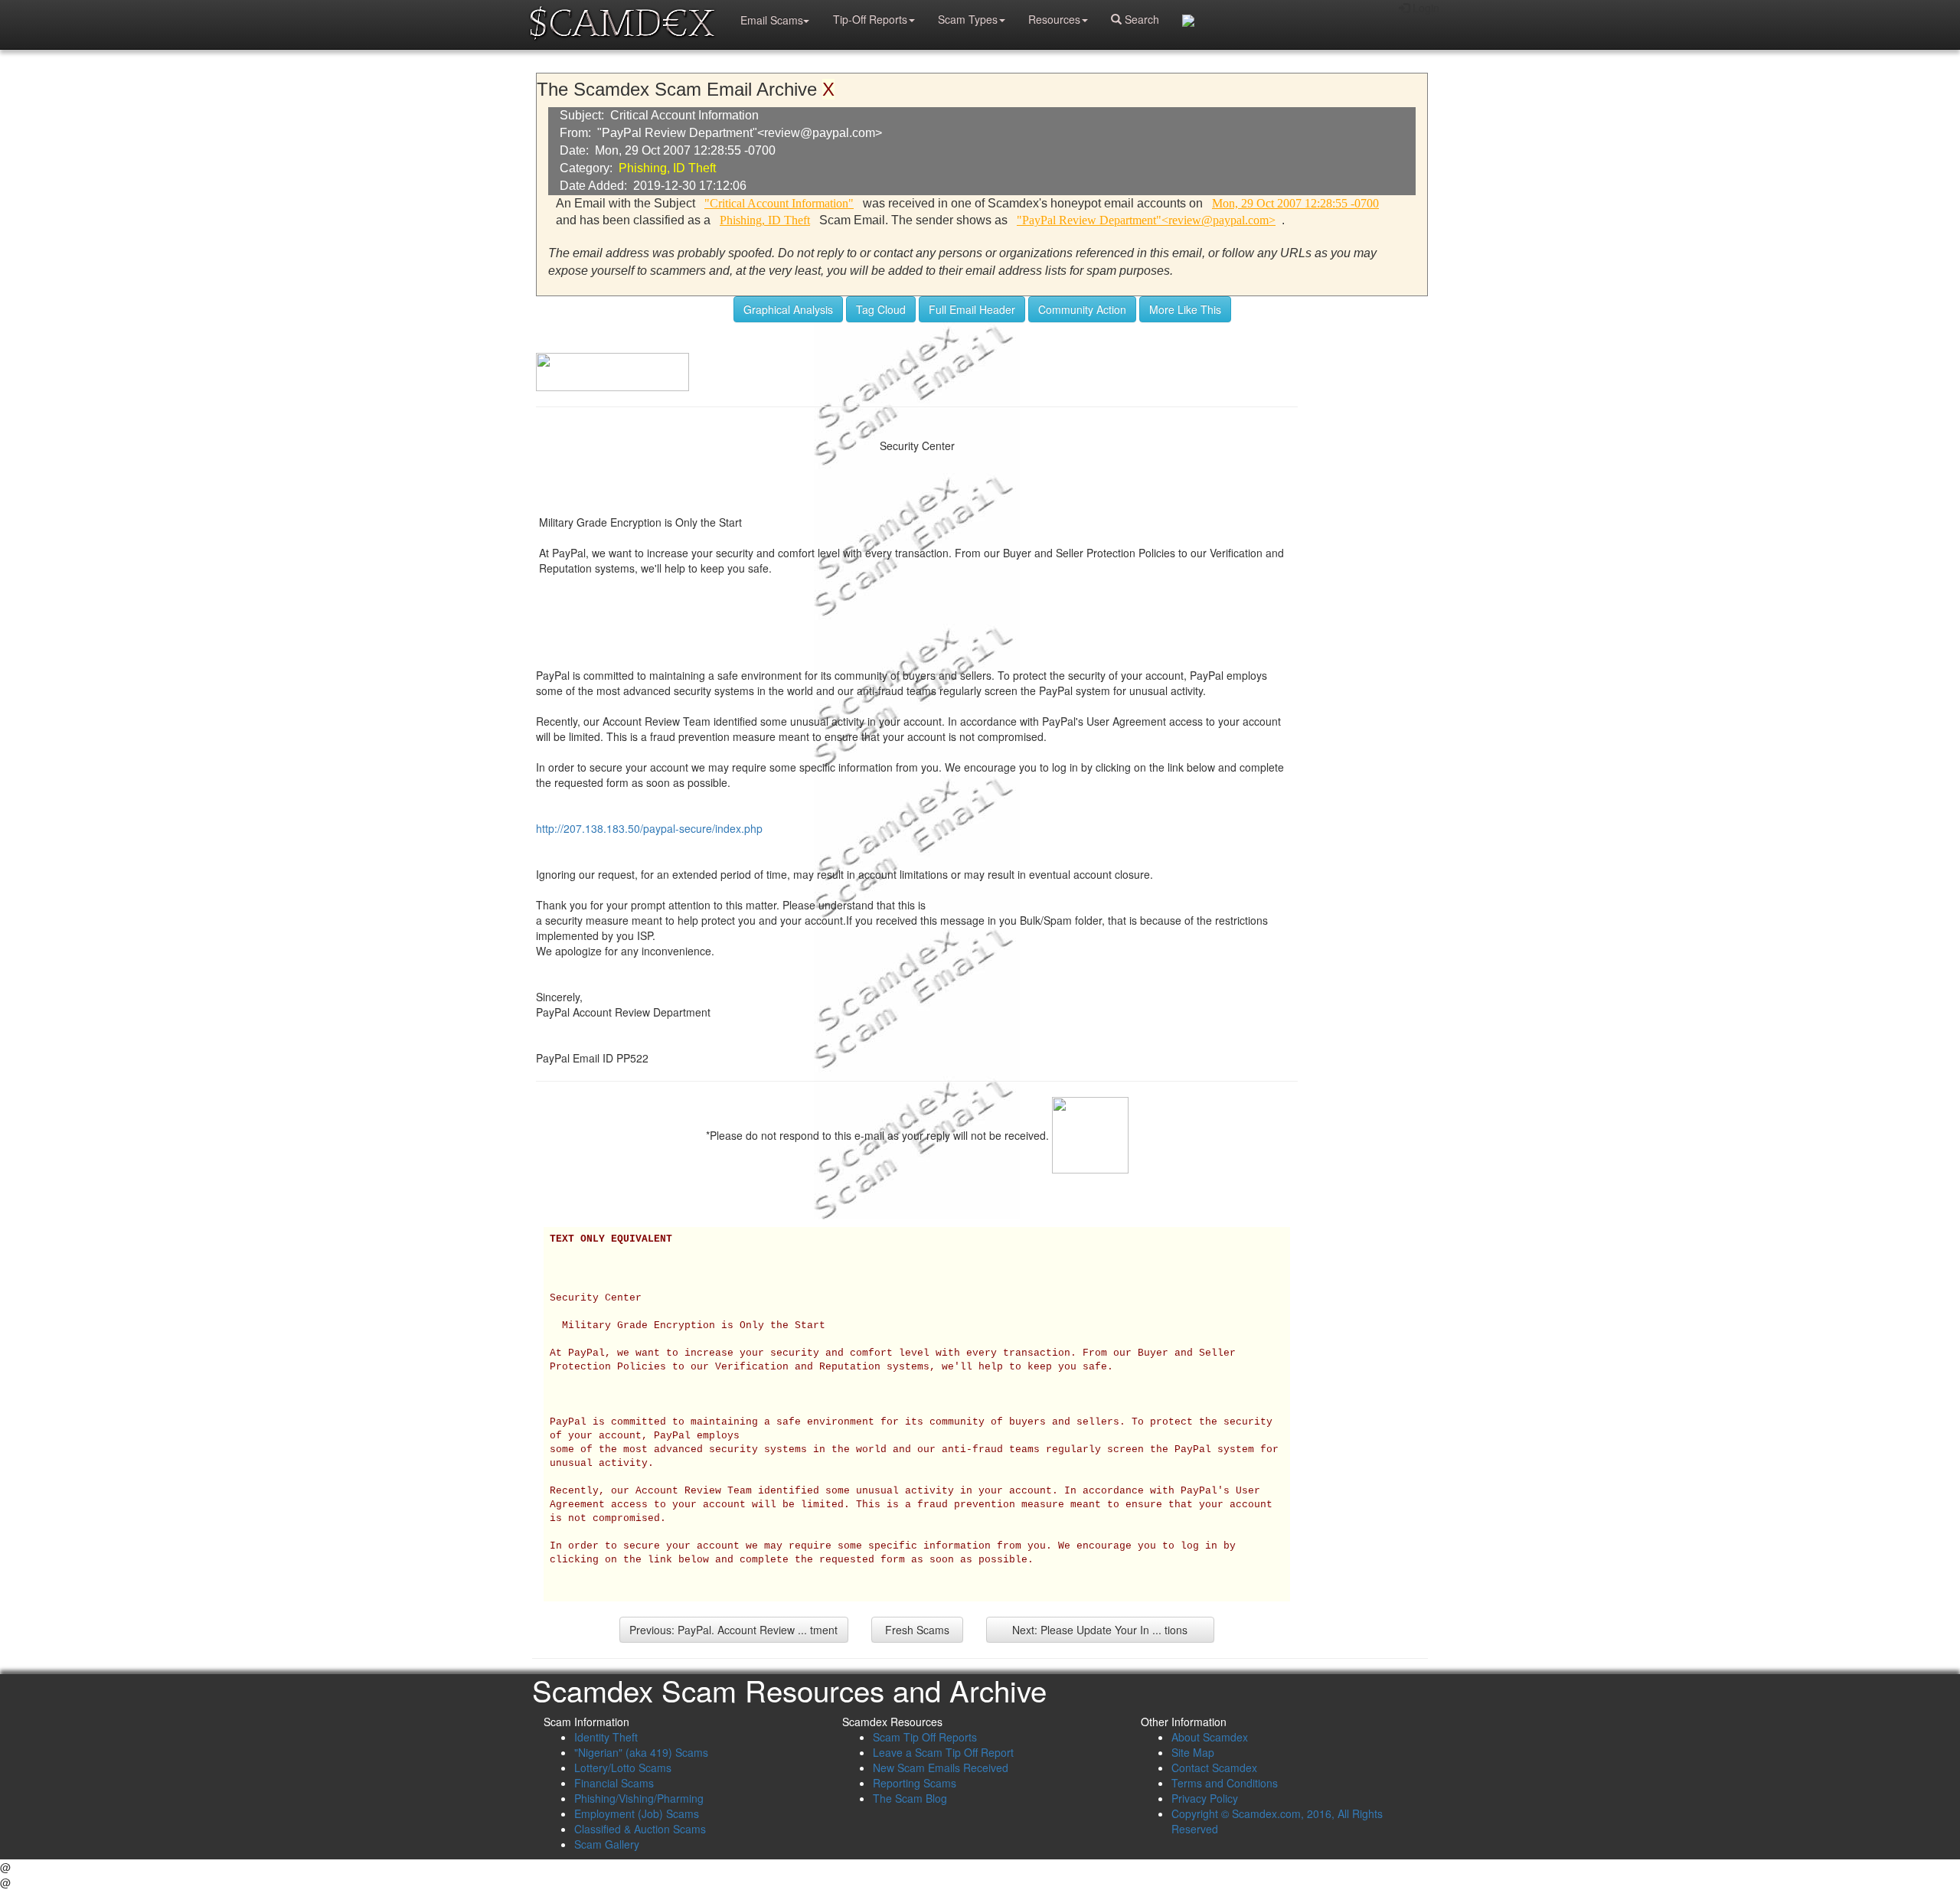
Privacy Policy (1205, 1798)
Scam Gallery (607, 1844)
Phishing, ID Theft (667, 168)
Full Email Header (972, 309)
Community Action (1082, 309)
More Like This (1185, 309)
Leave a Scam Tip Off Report (943, 1752)
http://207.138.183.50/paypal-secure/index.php (649, 828)
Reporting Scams (915, 1783)
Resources (1054, 19)
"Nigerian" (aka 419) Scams (641, 1752)
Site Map (1193, 1752)
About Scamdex (1210, 1737)
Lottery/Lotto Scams (623, 1768)
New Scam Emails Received (941, 1768)
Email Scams (772, 20)
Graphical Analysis (788, 309)
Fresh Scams (917, 1630)
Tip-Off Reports (870, 19)
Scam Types (968, 19)
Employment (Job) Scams (637, 1813)
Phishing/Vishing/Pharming (639, 1798)
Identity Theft (606, 1737)
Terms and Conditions (1225, 1783)
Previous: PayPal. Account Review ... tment (733, 1630)
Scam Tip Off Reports (925, 1737)
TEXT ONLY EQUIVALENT (611, 1239)
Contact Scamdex (1214, 1768)
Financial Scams (614, 1783)
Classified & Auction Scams (640, 1829)
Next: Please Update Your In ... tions (1100, 1630)
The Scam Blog (910, 1798)
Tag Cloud (881, 309)
